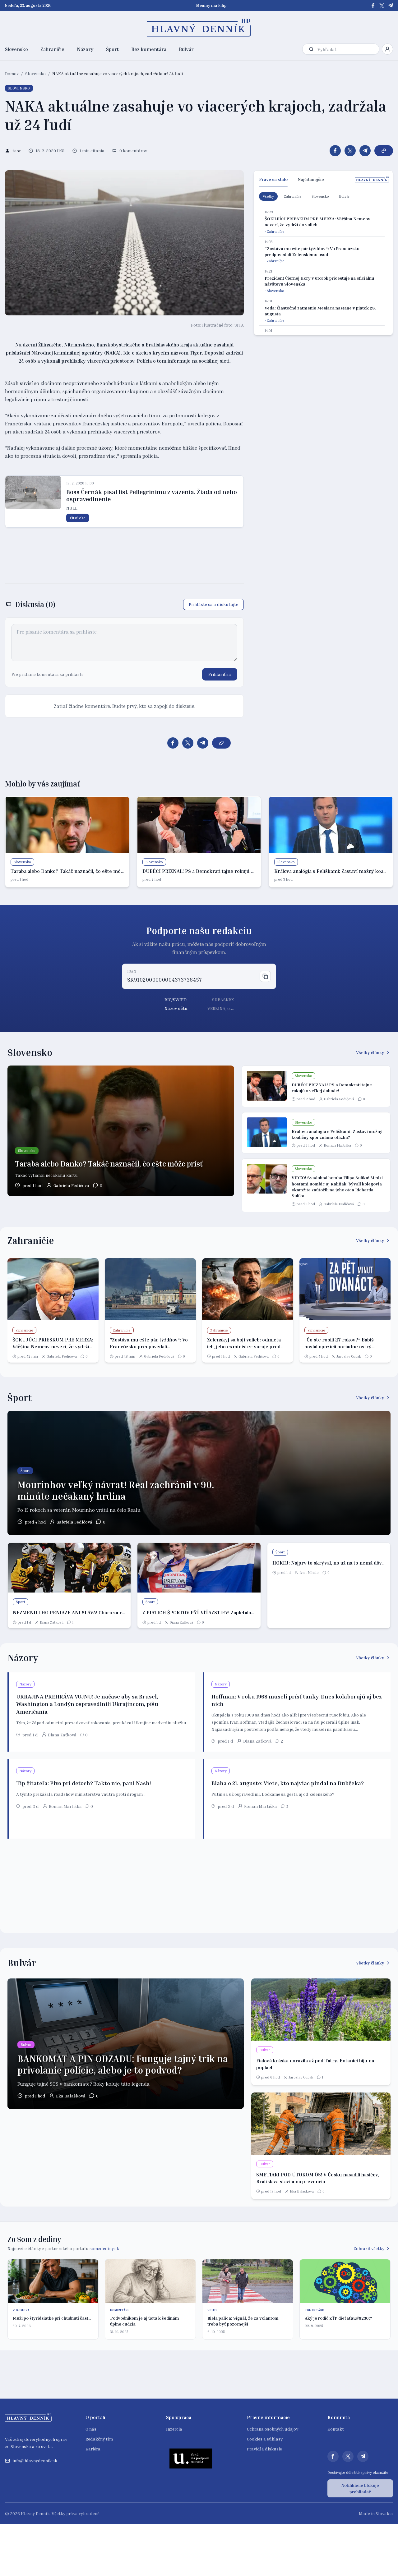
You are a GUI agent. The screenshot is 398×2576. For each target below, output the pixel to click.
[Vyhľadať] (311, 49)
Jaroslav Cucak (349, 1356)
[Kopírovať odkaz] (384, 151)
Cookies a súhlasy (265, 2439)
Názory (85, 49)
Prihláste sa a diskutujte (213, 604)
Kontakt (336, 2429)
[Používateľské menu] (387, 49)
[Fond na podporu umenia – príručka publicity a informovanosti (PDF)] (191, 2458)
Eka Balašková (71, 2096)
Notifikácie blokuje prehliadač (360, 2488)
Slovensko (16, 49)
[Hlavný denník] (199, 28)
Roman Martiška (337, 1145)
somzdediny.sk (104, 2248)
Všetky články (370, 1052)
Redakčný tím (99, 2439)
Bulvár (186, 49)
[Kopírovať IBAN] (265, 976)
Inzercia (174, 2429)
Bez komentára (149, 49)
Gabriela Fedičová (71, 1185)
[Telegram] (391, 6)
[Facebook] (373, 6)
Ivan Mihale (309, 1572)
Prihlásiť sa (220, 674)
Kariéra (93, 2449)
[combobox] (347, 49)
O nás (91, 2429)
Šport (112, 49)
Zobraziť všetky (369, 2248)
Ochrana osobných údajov (273, 2429)
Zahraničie (52, 49)
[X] (382, 6)
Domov (12, 73)
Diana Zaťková (52, 1622)
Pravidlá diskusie (264, 2449)
